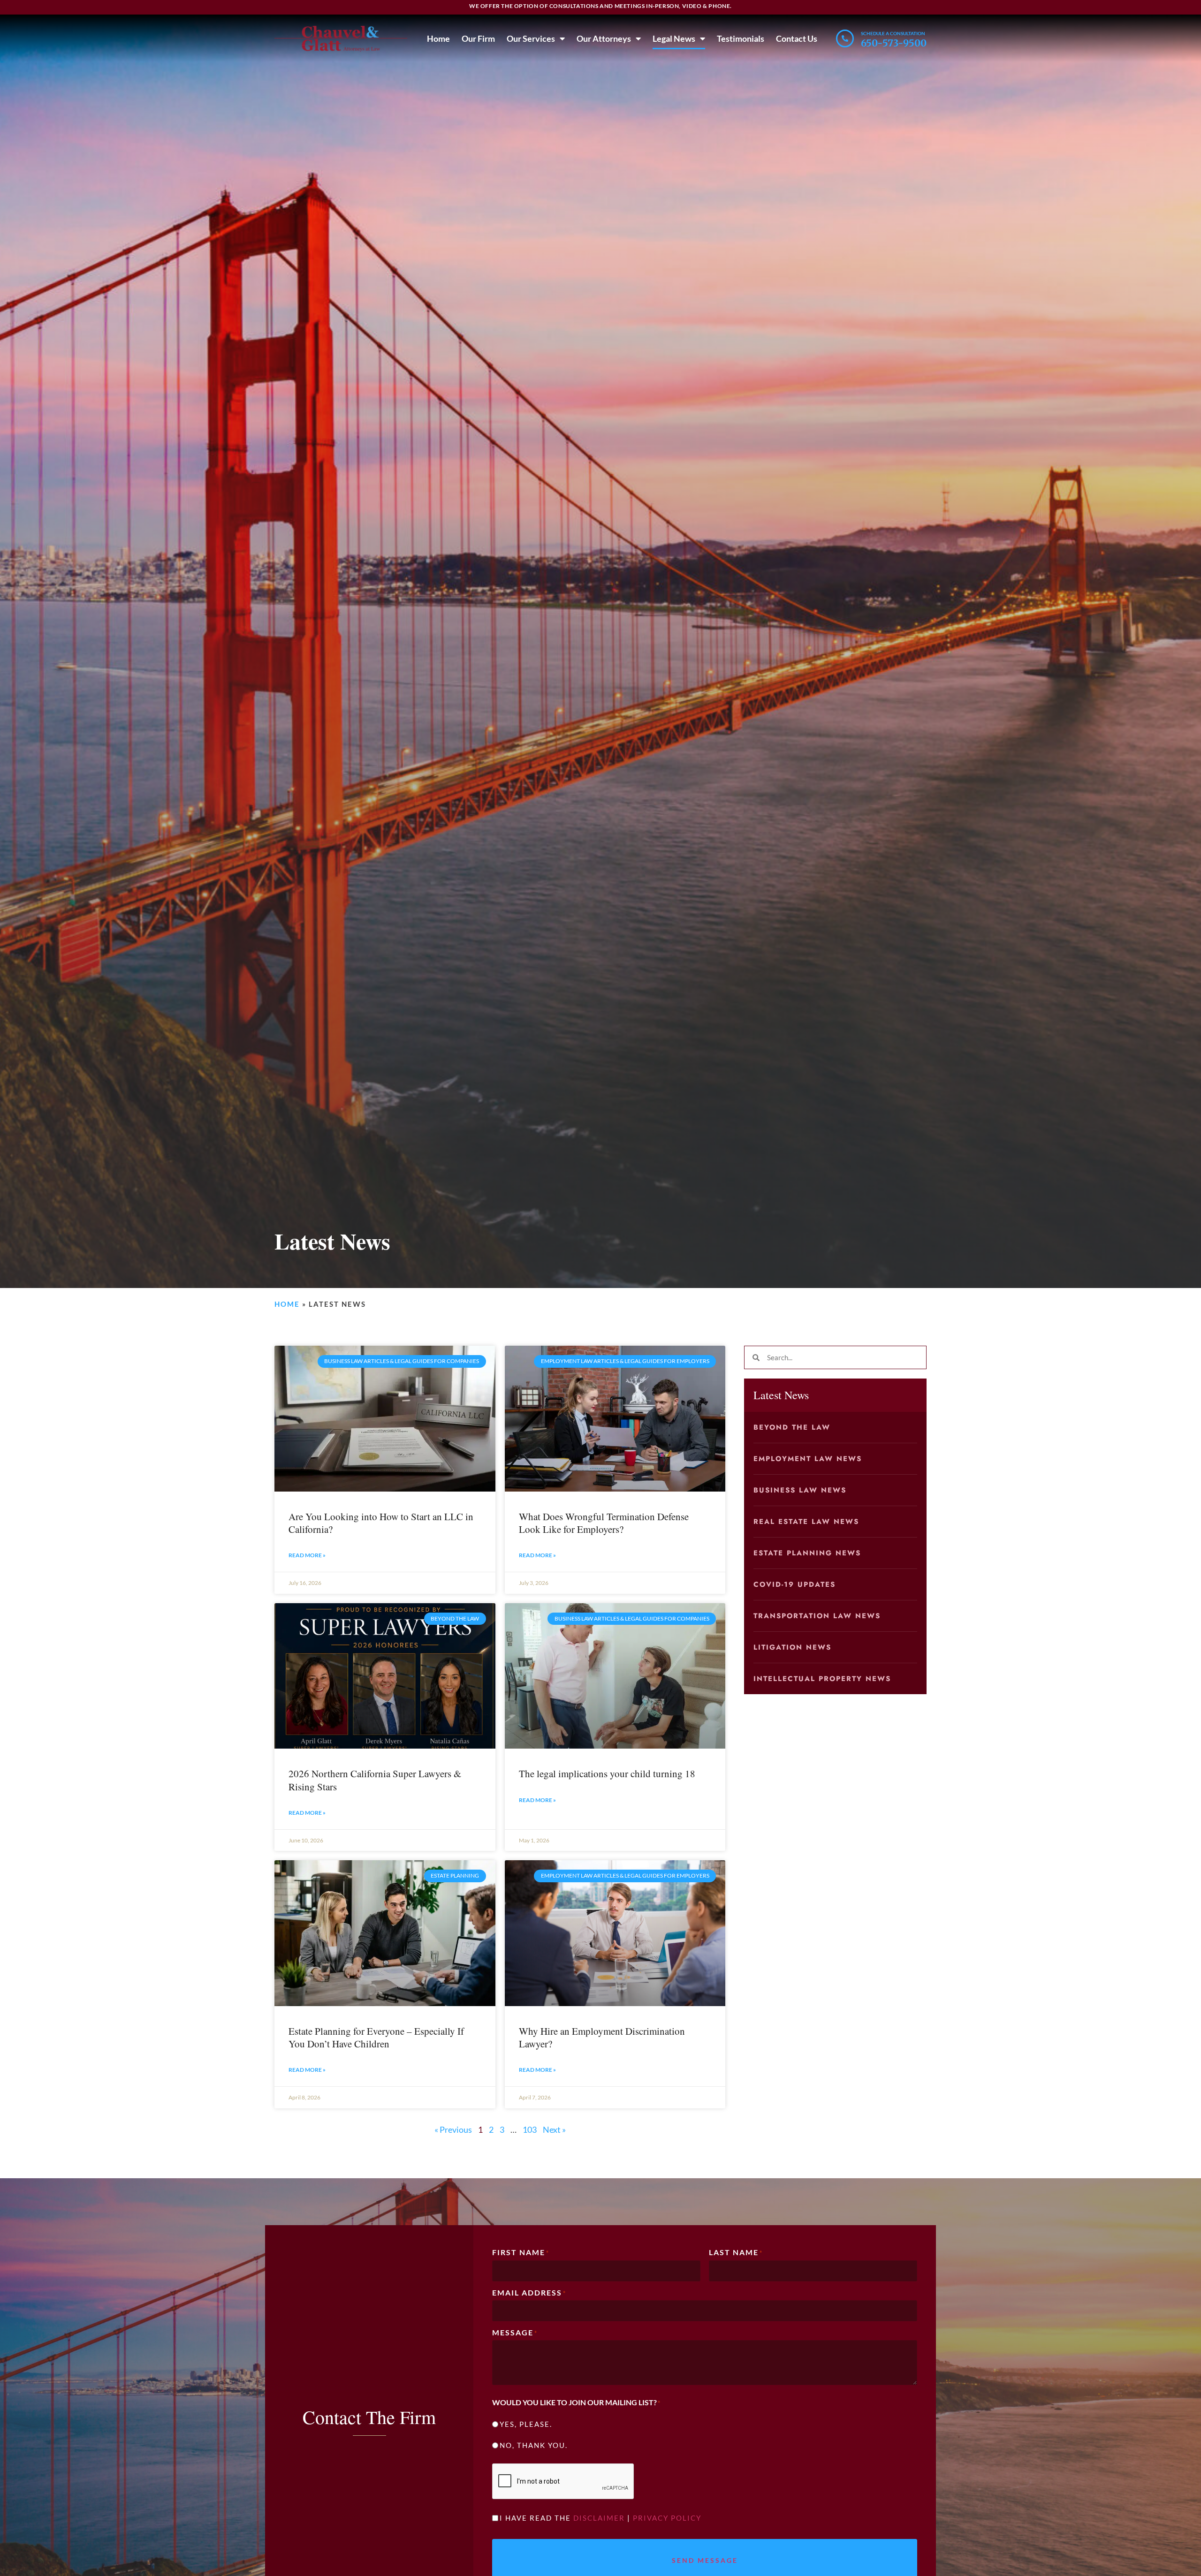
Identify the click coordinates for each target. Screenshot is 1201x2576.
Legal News (674, 38)
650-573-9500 (894, 43)
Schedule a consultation (893, 33)
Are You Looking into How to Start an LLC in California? (381, 1523)
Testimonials (741, 38)
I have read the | (600, 2518)
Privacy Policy (667, 2518)
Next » (554, 2129)
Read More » (307, 1555)
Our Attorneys (604, 38)
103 (530, 2129)
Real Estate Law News (806, 1522)
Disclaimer (599, 2518)
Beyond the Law (792, 1427)
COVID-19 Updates (794, 1584)
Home (438, 38)
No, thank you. (534, 2445)
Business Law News (800, 1490)
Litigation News (792, 1647)
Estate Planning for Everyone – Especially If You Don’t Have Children (376, 2037)
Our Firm (478, 38)
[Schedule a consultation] (845, 38)
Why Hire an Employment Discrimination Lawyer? (602, 2037)
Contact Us (797, 38)
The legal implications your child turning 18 (607, 1773)
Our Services (531, 38)
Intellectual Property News (822, 1679)
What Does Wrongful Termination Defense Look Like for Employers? (604, 1523)
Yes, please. (526, 2424)
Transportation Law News (817, 1616)
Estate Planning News (807, 1553)
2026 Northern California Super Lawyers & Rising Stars (375, 1780)
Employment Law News (808, 1459)
